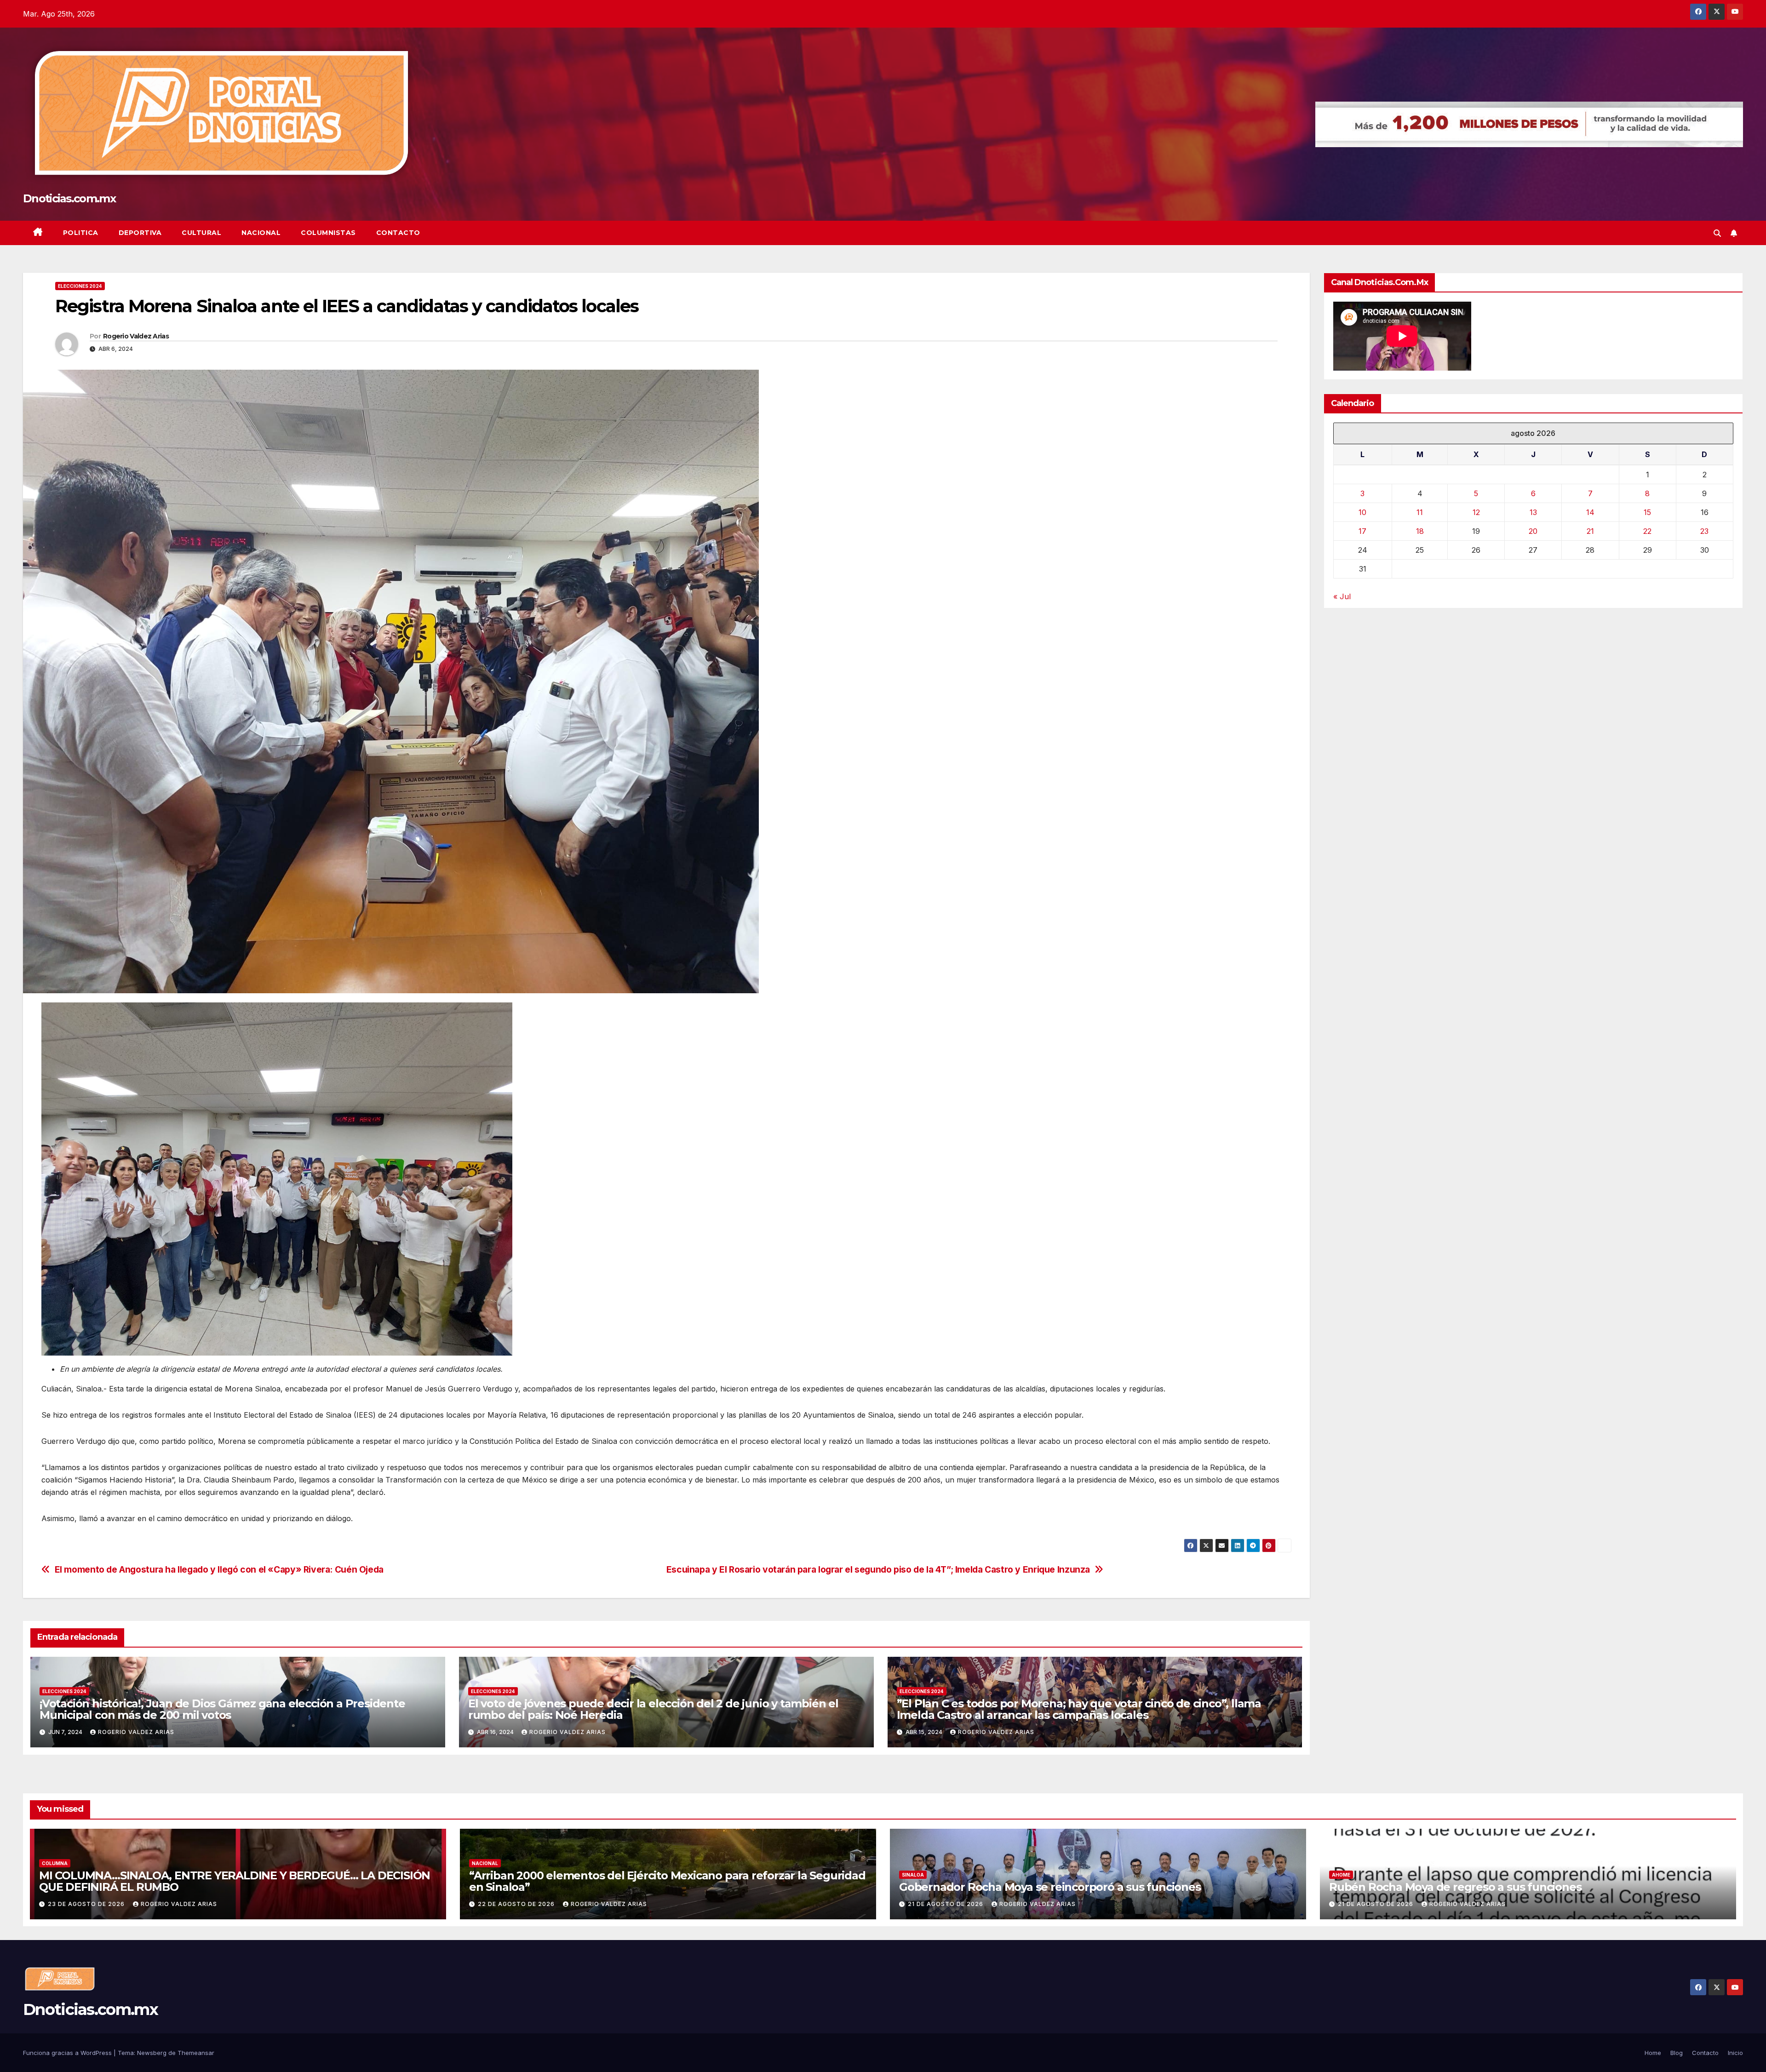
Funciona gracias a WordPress (68, 2053)
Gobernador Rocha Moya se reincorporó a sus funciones (1050, 1887)
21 (1590, 531)
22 (1647, 531)
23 (1704, 531)
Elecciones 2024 (80, 286)
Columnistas (328, 233)
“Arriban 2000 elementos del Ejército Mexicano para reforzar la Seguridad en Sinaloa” (667, 1881)
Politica (81, 233)
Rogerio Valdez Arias (136, 336)
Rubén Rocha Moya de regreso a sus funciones (1455, 1887)
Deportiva (140, 233)
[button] (1717, 233)
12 (1476, 512)
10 (1362, 512)
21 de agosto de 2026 (946, 1904)
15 (1647, 512)
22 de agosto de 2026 (517, 1904)
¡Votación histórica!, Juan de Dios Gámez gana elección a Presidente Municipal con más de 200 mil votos (222, 1709)
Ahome (1341, 1875)
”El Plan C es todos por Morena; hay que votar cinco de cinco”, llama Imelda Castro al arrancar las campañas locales (1079, 1709)
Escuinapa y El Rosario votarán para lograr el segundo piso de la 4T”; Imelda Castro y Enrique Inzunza (878, 1570)
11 (1420, 512)
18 (1420, 531)
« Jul (1342, 596)
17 (1362, 531)
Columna (55, 1863)
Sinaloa (913, 1875)
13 (1533, 512)
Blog (1677, 2053)
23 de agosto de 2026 (87, 1904)
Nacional (261, 233)
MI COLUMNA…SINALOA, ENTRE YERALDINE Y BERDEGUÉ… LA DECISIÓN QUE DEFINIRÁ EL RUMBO (235, 1881)
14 (1590, 512)
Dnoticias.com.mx (69, 198)
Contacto (398, 233)
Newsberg (152, 2053)
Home (1653, 2053)
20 (1533, 531)
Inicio (1735, 2053)
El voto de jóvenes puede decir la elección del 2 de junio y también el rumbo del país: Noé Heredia (653, 1709)
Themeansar (196, 2053)
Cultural (201, 233)
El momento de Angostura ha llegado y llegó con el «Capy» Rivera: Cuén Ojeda (219, 1570)
